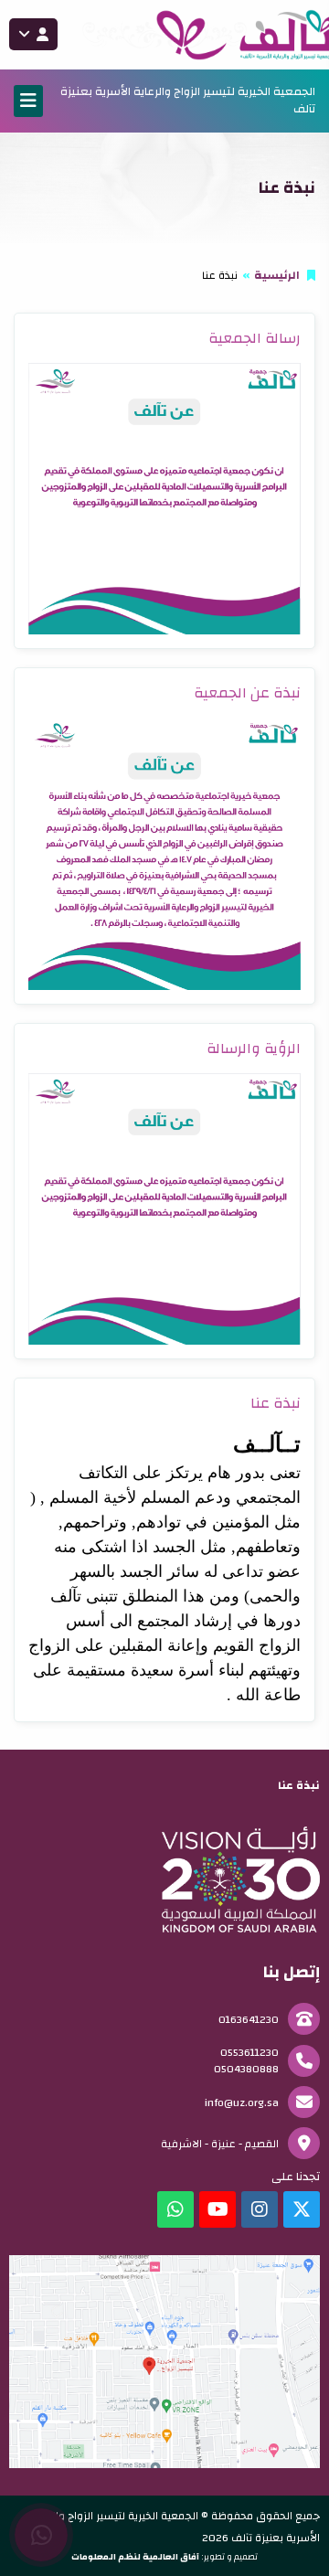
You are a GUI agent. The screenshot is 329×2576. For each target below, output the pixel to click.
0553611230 (249, 2052)
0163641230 (249, 2019)
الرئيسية (277, 275)
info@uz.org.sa (242, 2102)
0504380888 (246, 2069)
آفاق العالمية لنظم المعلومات (135, 2557)
